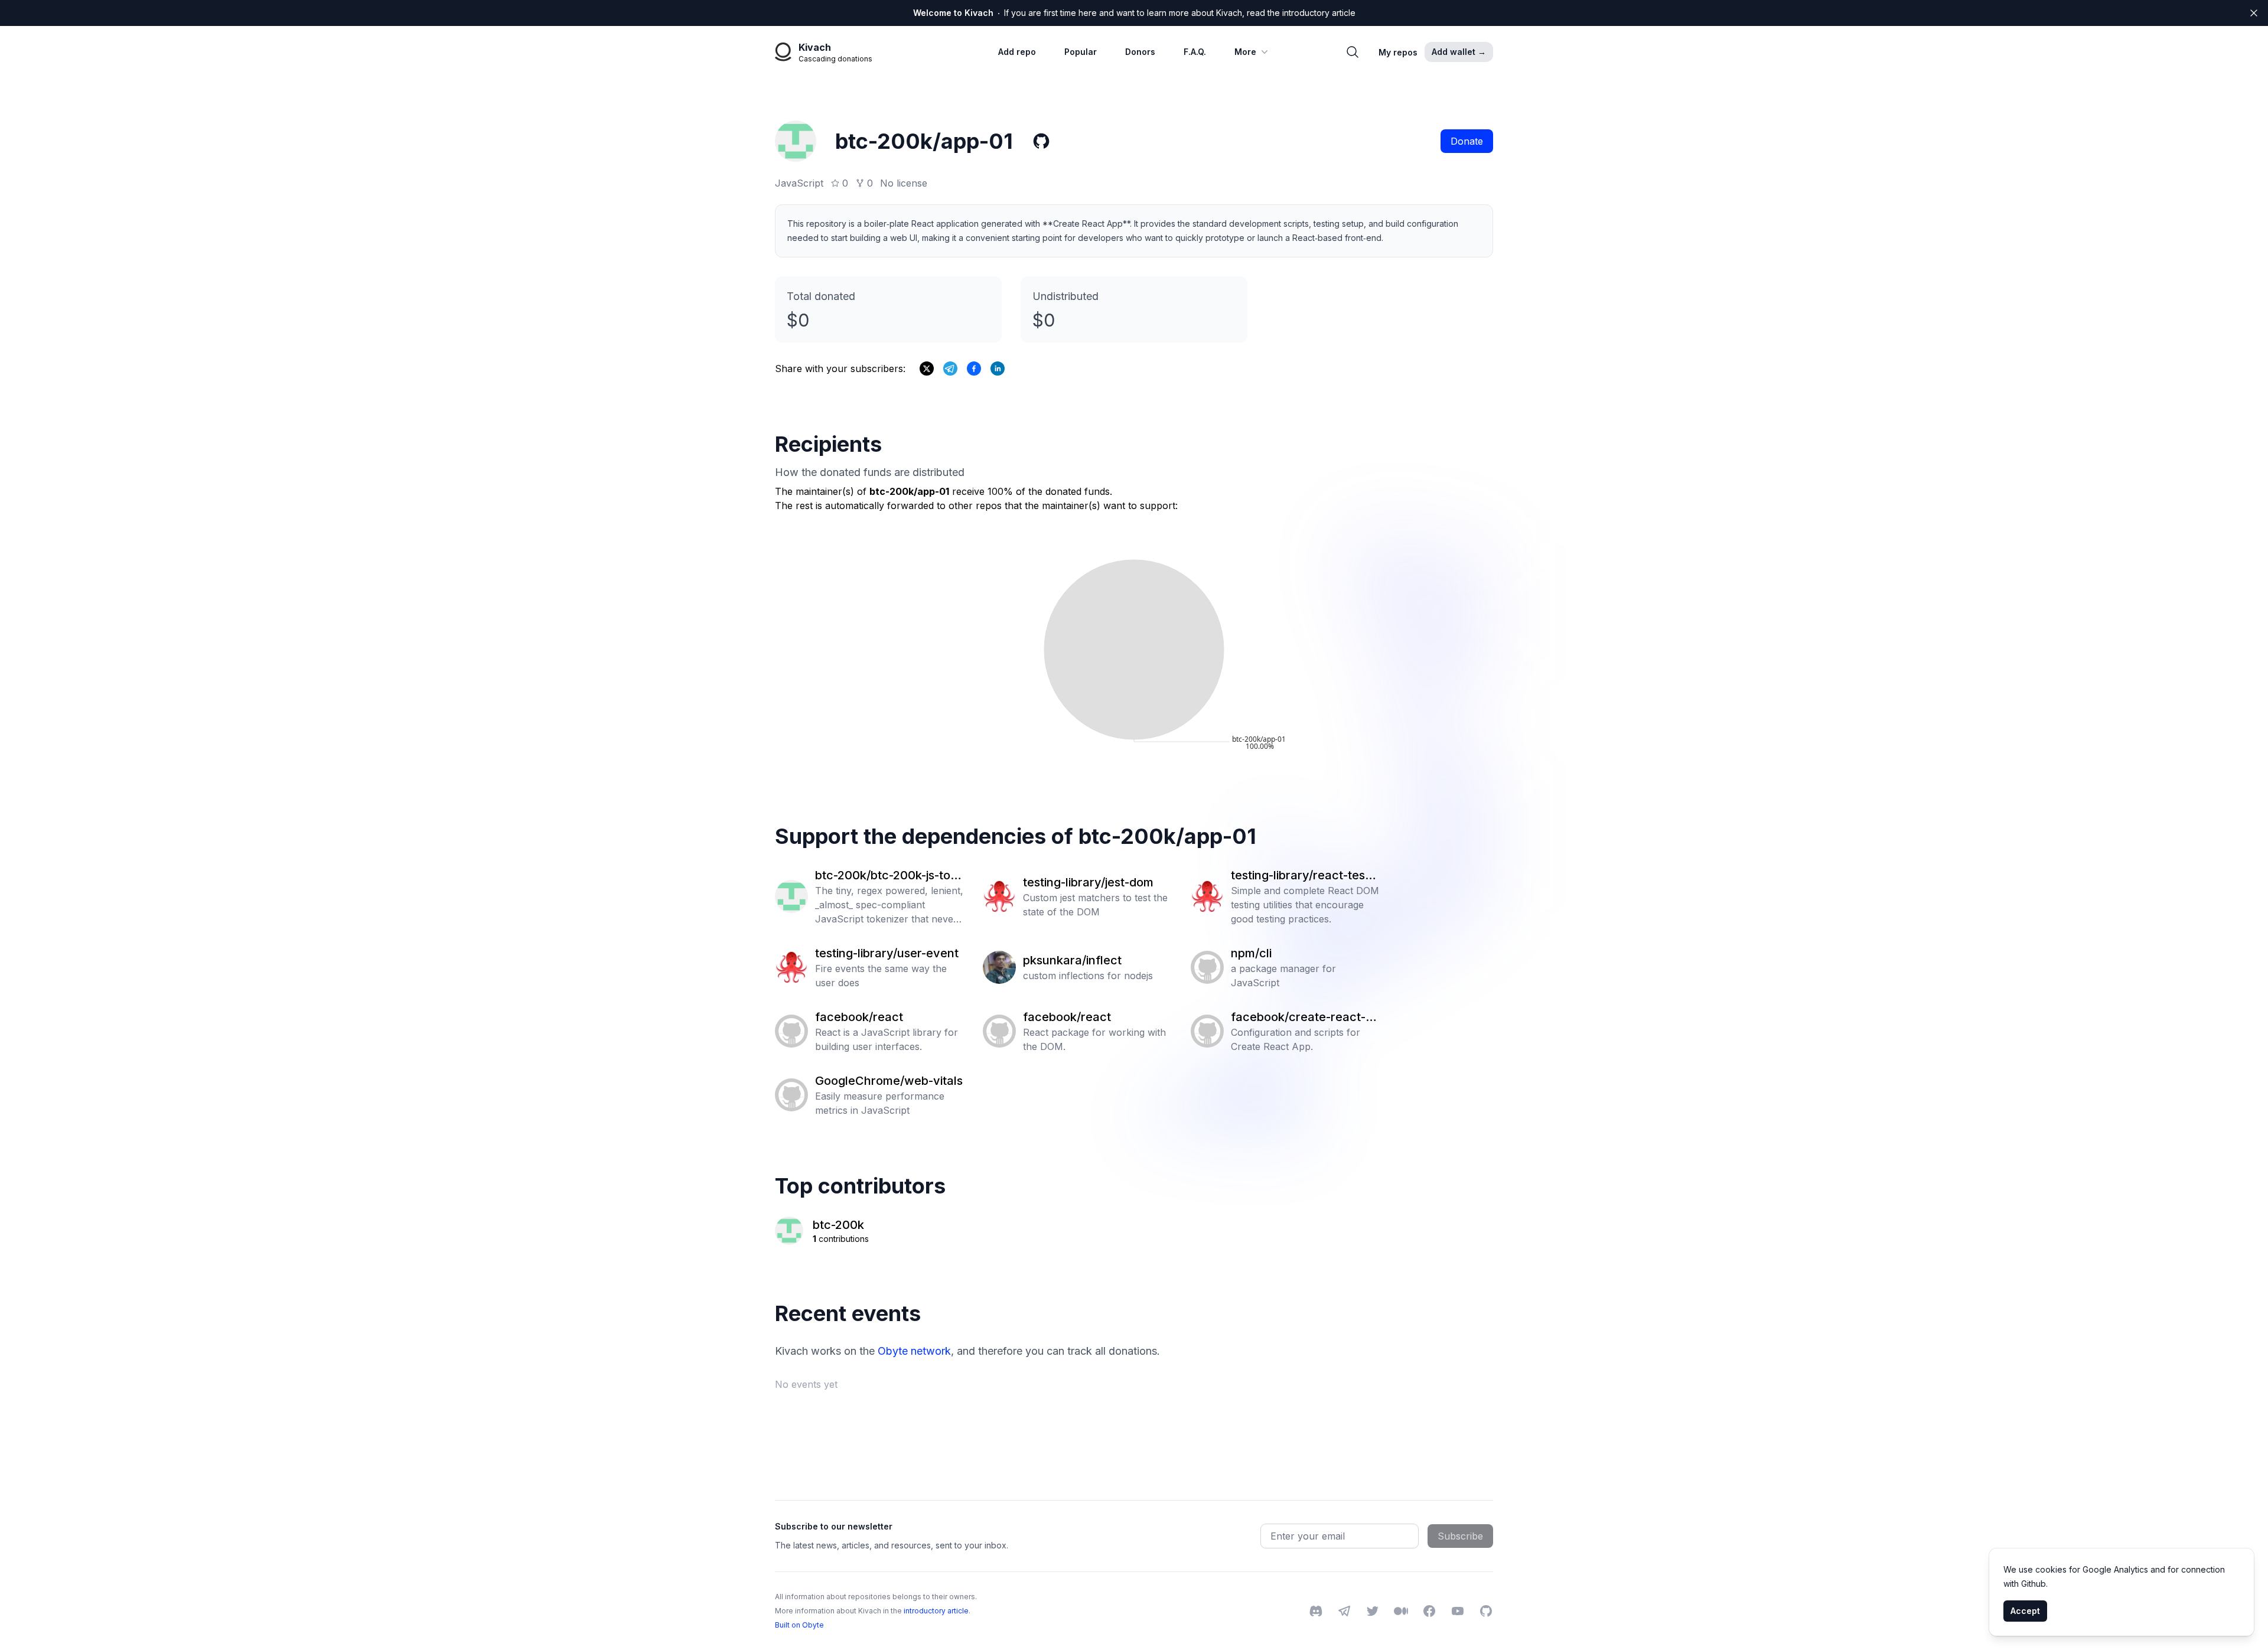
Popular (1081, 52)
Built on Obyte (799, 1625)
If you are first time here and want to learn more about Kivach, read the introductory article (1134, 13)
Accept (2025, 1611)
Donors (1140, 52)
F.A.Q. (1195, 52)
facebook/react (859, 1017)
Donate (1467, 141)
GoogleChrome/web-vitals (889, 1081)
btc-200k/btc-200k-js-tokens (889, 876)
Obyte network (914, 1351)
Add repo (1017, 52)
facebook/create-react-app (1305, 1018)
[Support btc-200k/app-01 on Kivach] (974, 369)
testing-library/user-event (887, 953)
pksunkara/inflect (1072, 960)
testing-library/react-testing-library (1305, 876)
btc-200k (838, 1225)
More (1245, 52)
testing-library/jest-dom (1088, 882)
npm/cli (1251, 953)
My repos (1398, 52)
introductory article (936, 1611)
